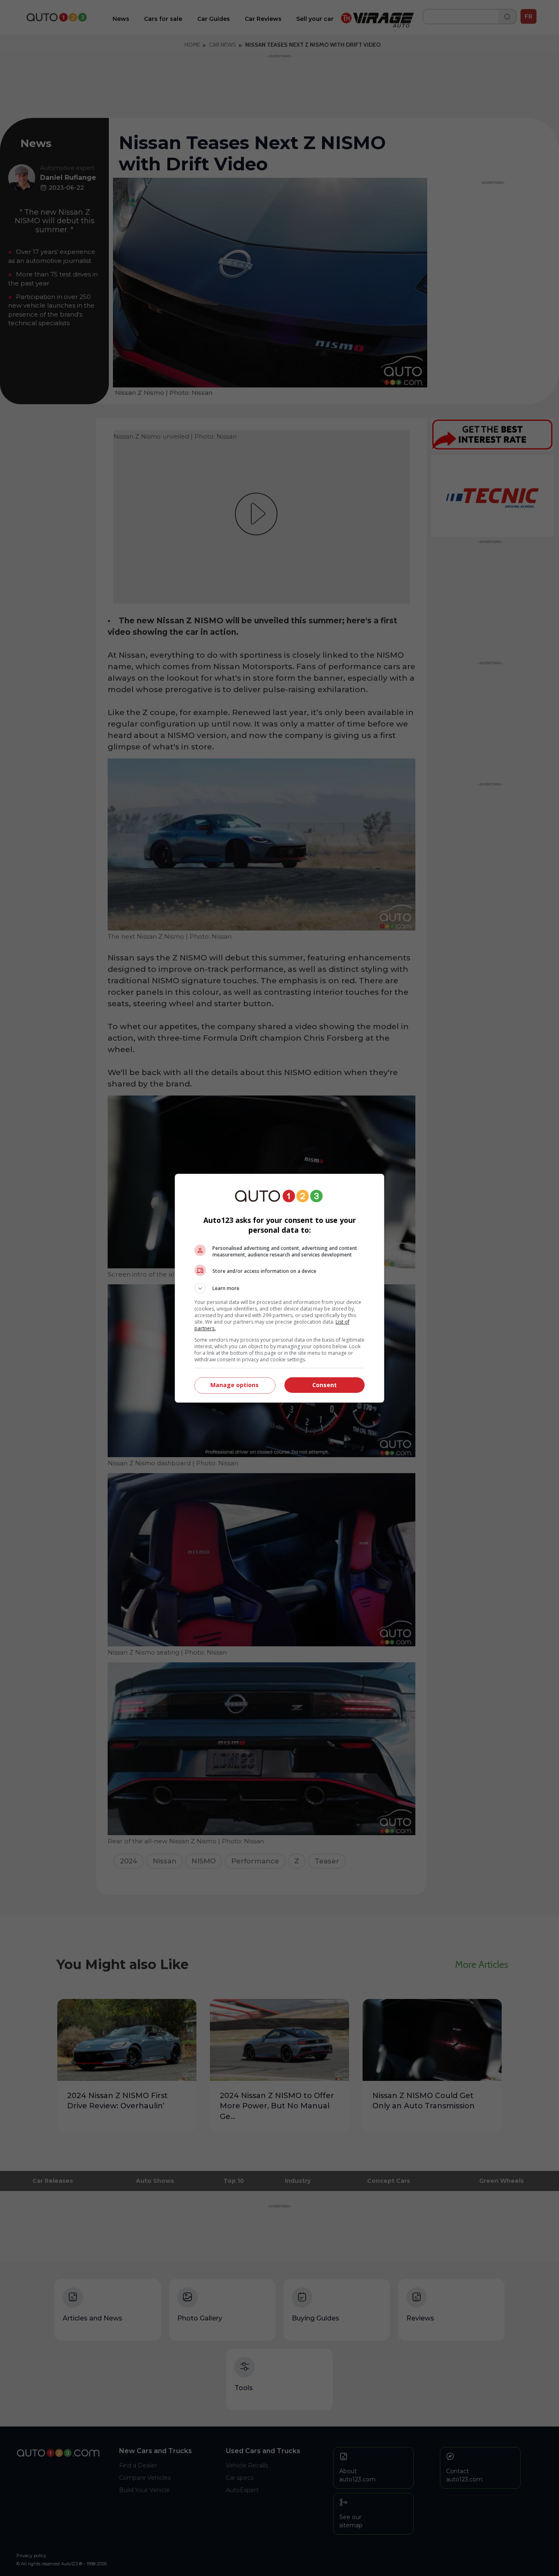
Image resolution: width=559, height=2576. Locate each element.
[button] (279, 1288)
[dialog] (279, 1288)
